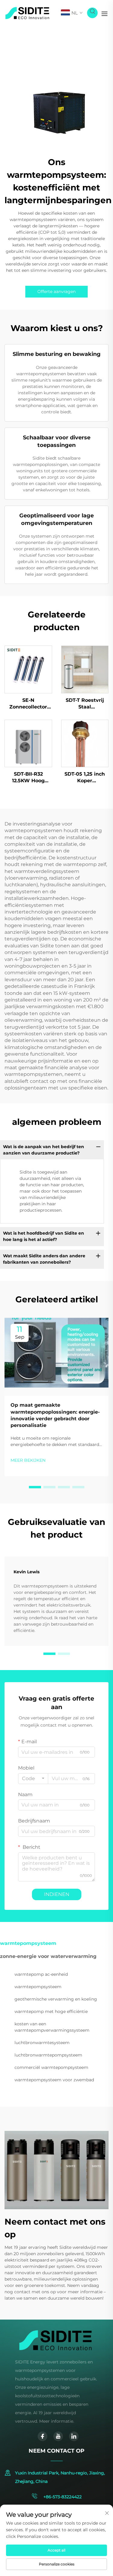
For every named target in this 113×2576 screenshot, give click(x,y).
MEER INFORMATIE (28, 669)
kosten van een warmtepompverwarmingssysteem (52, 2027)
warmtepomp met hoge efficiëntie (51, 2011)
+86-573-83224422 (62, 2497)
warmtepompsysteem (38, 1987)
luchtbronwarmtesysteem (42, 2043)
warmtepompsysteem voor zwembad (54, 2080)
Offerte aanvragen (56, 291)
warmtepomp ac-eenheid (41, 1974)
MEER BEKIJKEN (28, 1460)
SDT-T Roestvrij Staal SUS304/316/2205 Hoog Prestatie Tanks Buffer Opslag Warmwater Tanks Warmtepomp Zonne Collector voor (85, 704)
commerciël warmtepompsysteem (51, 2067)
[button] (35, 1487)
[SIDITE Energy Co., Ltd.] (27, 13)
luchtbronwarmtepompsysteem (48, 2055)
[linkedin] (74, 2436)
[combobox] (33, 1779)
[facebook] (42, 2436)
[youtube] (58, 2436)
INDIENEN (57, 1894)
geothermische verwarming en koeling (56, 1999)
